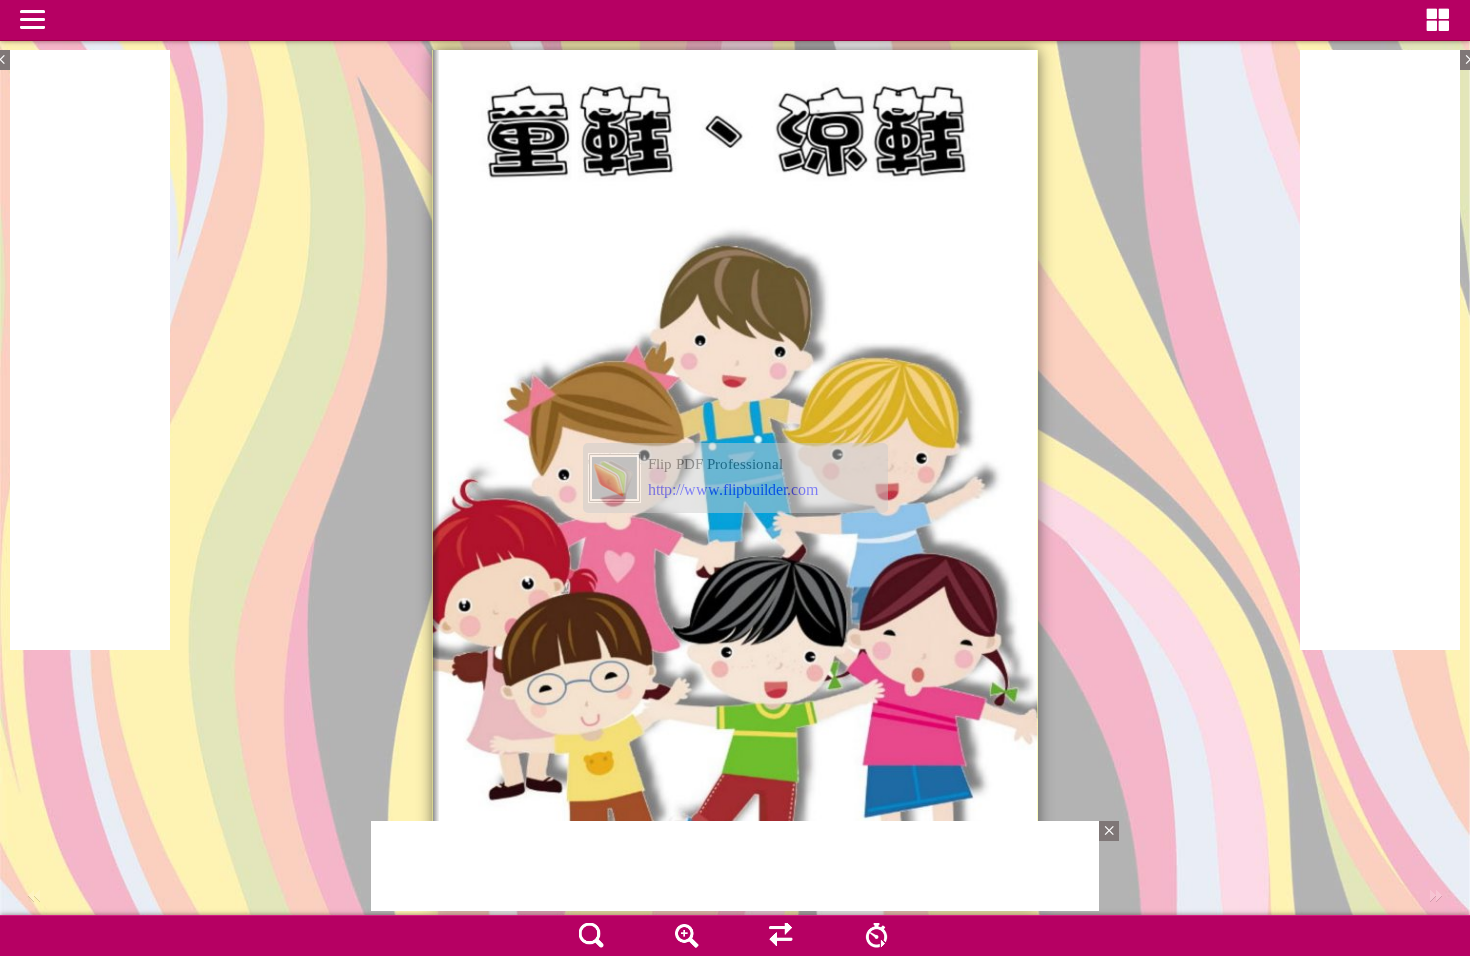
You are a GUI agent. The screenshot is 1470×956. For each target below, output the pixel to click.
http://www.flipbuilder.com (733, 489)
